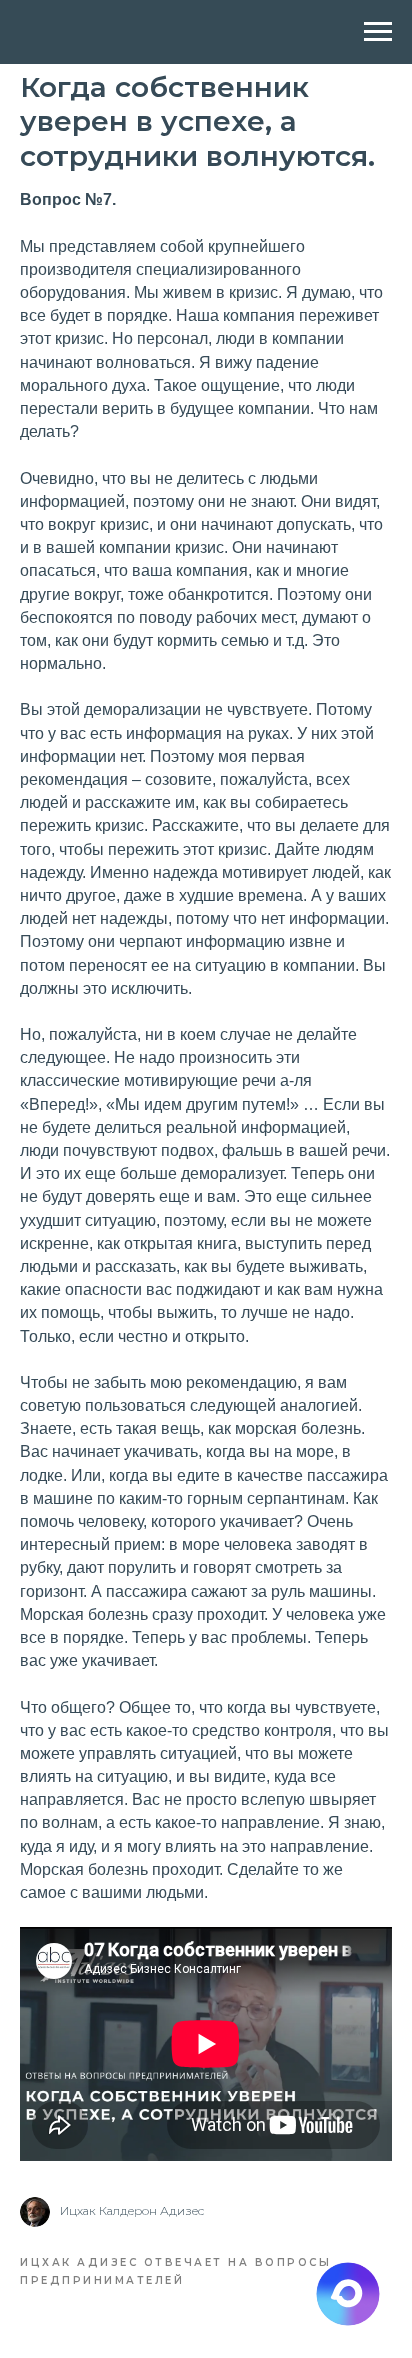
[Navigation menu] (378, 32)
